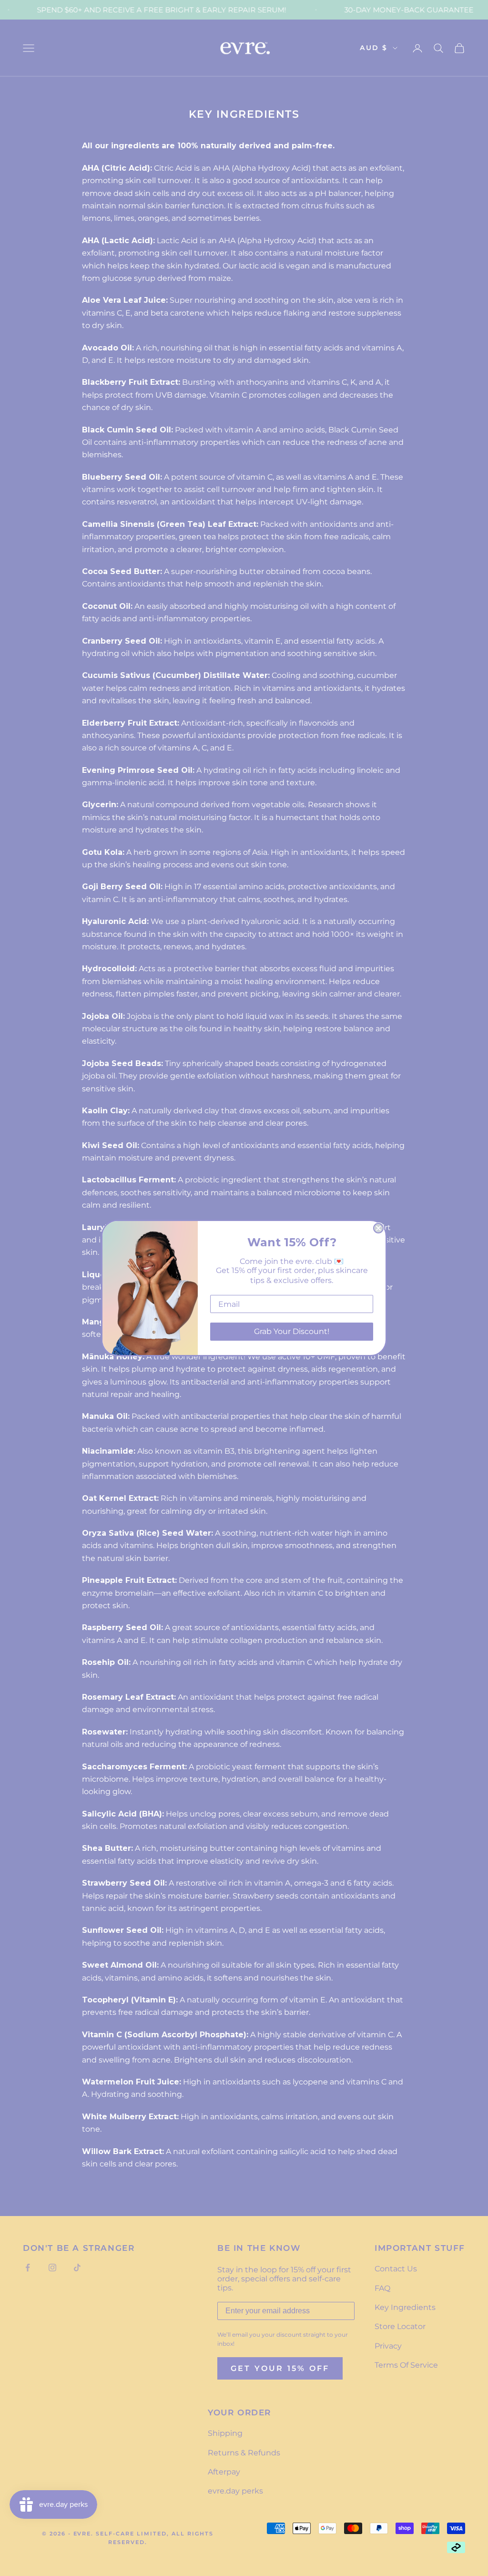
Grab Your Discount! (292, 1331)
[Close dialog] (378, 1228)
